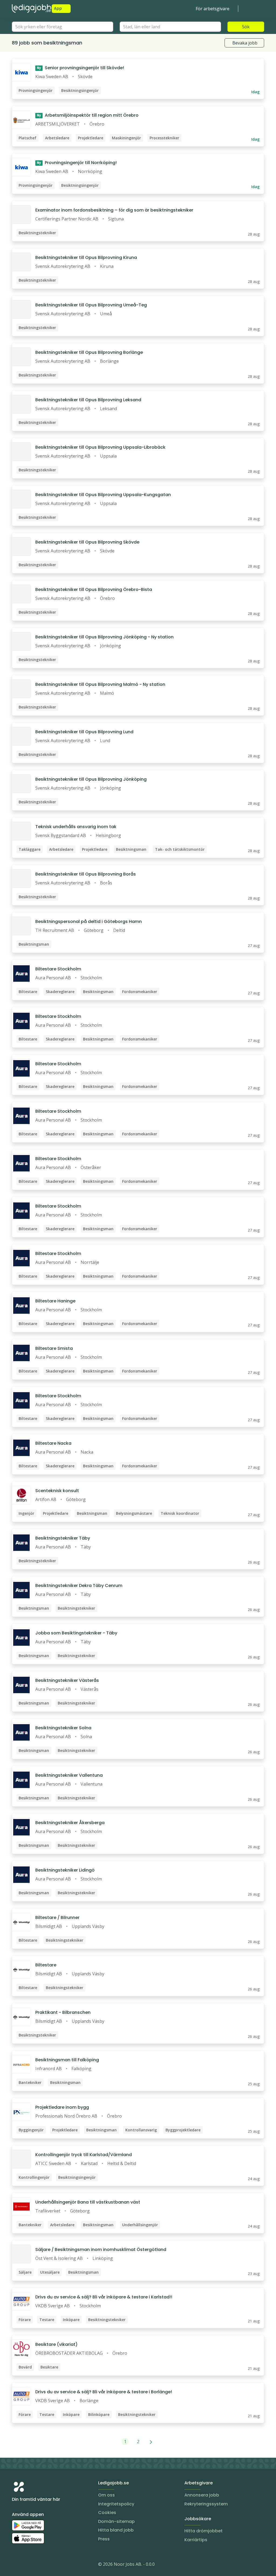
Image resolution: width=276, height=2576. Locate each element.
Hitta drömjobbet (203, 2531)
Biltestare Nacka (53, 1443)
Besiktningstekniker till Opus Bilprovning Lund (84, 732)
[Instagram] (16, 2565)
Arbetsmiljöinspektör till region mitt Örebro (88, 115)
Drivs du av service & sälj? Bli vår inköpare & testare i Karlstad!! (104, 2297)
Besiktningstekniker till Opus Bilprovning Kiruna (86, 257)
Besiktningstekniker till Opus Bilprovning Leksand (88, 400)
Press (104, 2539)
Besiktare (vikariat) (56, 2344)
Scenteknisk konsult (57, 1491)
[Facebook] (38, 2565)
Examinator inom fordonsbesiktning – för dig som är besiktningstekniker (114, 210)
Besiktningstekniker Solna (63, 1728)
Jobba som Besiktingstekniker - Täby (76, 1633)
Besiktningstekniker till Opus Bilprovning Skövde (87, 542)
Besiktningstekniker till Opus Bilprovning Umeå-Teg (91, 305)
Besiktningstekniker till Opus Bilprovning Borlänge (89, 352)
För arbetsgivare (213, 9)
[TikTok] (49, 2565)
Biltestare (46, 1965)
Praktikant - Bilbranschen (63, 2012)
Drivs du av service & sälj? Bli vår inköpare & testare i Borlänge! (104, 2392)
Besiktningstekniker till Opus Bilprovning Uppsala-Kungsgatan (103, 495)
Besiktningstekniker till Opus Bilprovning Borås (86, 874)
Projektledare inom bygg (62, 2107)
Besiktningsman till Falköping (67, 2060)
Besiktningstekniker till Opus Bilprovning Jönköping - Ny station (104, 637)
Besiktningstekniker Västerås (67, 1680)
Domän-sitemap (116, 2521)
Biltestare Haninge (55, 1301)
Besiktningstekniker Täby (63, 1538)
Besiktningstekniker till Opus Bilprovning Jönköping (91, 779)
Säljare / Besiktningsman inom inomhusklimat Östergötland (101, 2250)
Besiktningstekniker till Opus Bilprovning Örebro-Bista (94, 589)
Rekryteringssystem (206, 2504)
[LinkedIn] (27, 2565)
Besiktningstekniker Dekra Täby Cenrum (79, 1586)
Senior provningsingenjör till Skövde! (80, 68)
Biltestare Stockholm (58, 969)
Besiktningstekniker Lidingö (65, 1870)
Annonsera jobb (202, 2495)
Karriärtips (196, 2540)
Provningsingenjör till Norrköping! (77, 163)
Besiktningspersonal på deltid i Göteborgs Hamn (89, 922)
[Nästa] (151, 2442)
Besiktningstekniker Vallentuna (69, 1775)
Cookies (107, 2513)
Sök (246, 27)
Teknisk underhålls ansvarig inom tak (76, 827)
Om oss (106, 2495)
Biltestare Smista (54, 1348)
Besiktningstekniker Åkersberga (70, 1823)
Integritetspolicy (116, 2504)
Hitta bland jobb (116, 2530)
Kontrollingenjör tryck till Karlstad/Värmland (84, 2155)
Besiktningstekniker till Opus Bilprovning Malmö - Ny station (100, 684)
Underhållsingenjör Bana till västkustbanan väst (88, 2202)
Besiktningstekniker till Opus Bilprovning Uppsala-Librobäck (100, 447)
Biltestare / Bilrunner (57, 1918)
